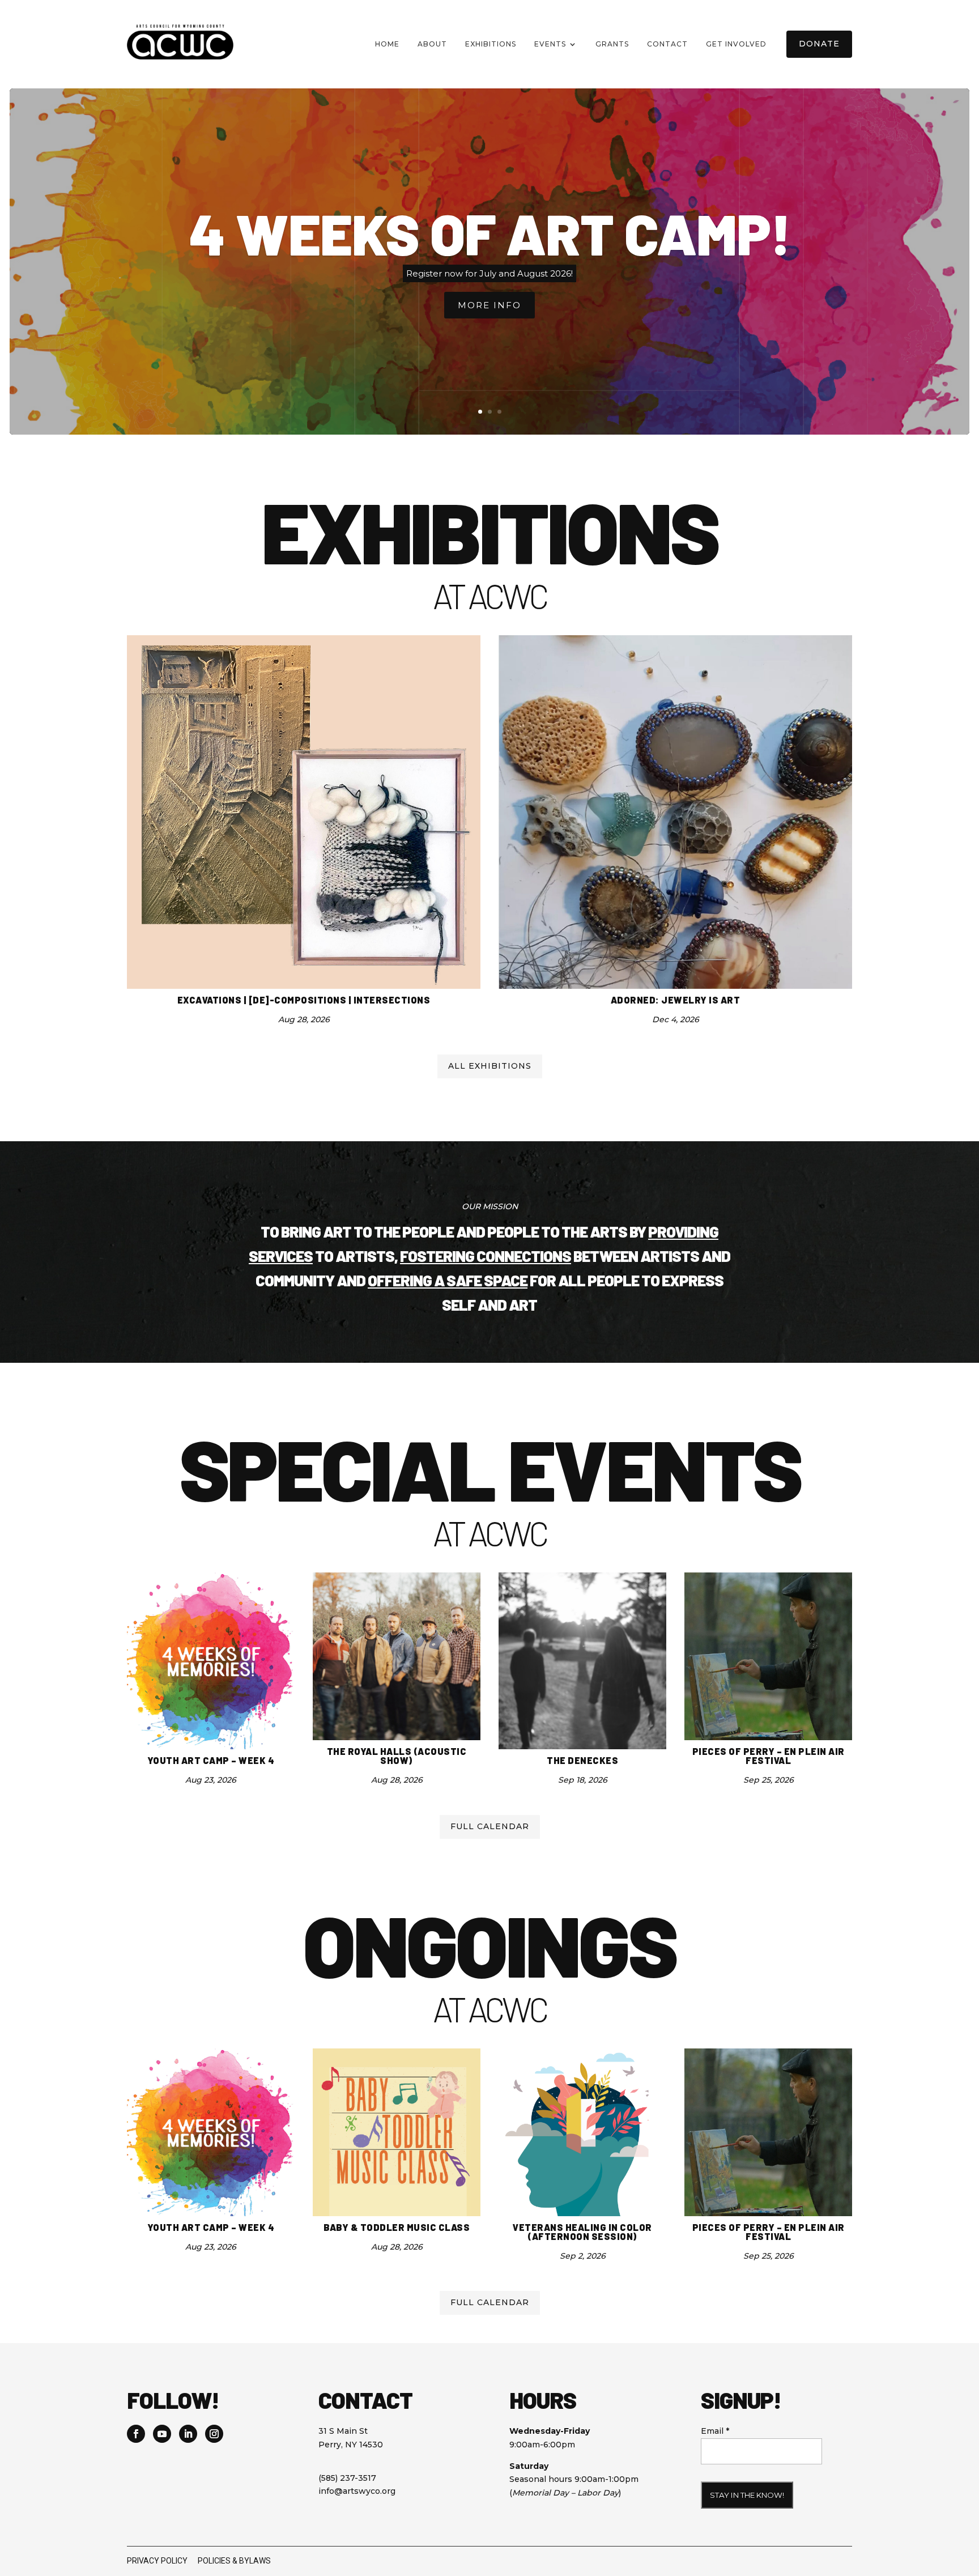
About (432, 44)
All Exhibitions (490, 1066)
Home (387, 44)
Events (550, 44)
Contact (667, 44)
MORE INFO (489, 305)
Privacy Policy (157, 2561)
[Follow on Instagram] (214, 2434)
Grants (612, 44)
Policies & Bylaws (234, 2561)
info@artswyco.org (357, 2491)
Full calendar (490, 1826)
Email (715, 2431)
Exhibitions (491, 44)
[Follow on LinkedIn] (188, 2434)
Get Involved (736, 44)
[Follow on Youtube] (162, 2434)
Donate (819, 44)
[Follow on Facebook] (136, 2434)
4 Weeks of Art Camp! (490, 233)
